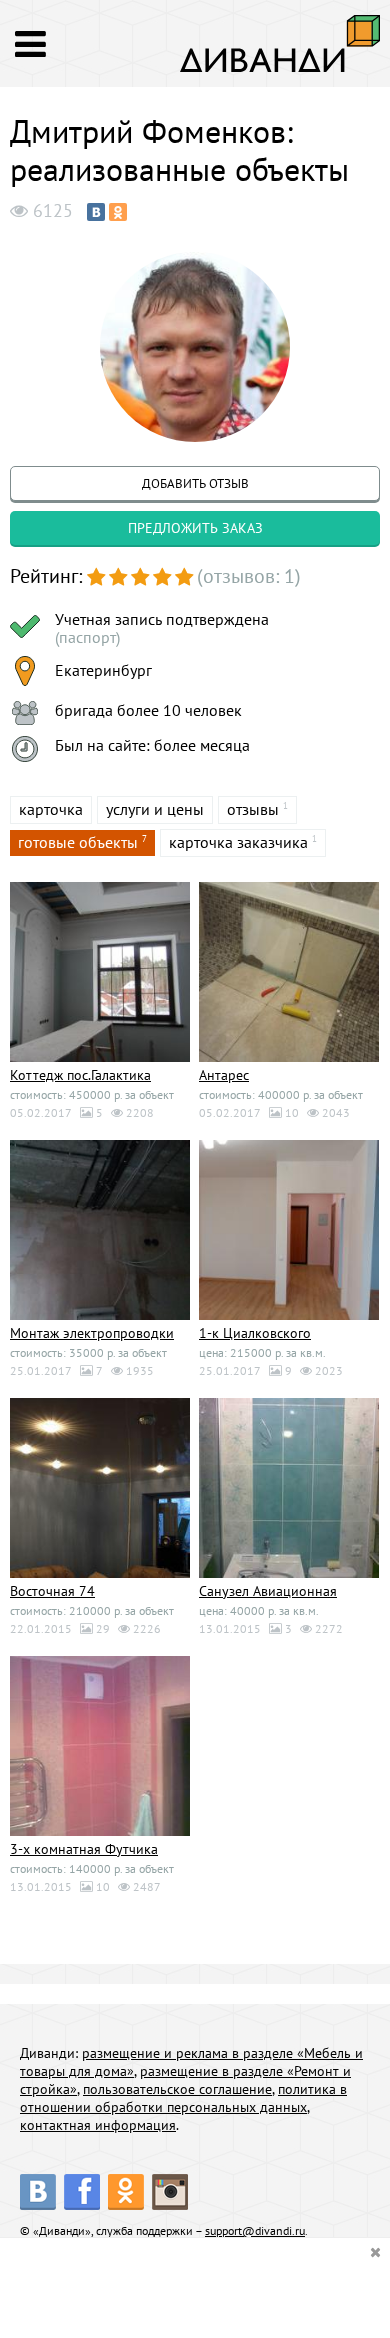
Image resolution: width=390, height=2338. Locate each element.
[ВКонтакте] (96, 212)
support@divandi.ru (255, 2230)
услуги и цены (155, 809)
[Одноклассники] (118, 212)
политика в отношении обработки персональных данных (183, 2098)
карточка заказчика (238, 842)
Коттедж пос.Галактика (80, 1075)
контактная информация (98, 2125)
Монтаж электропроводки (92, 1333)
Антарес (224, 1075)
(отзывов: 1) (249, 576)
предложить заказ (195, 528)
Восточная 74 (52, 1591)
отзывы (253, 809)
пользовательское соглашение (177, 2089)
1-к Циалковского (255, 1333)
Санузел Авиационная (268, 1591)
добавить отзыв (195, 483)
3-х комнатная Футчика (84, 1849)
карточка (51, 809)
